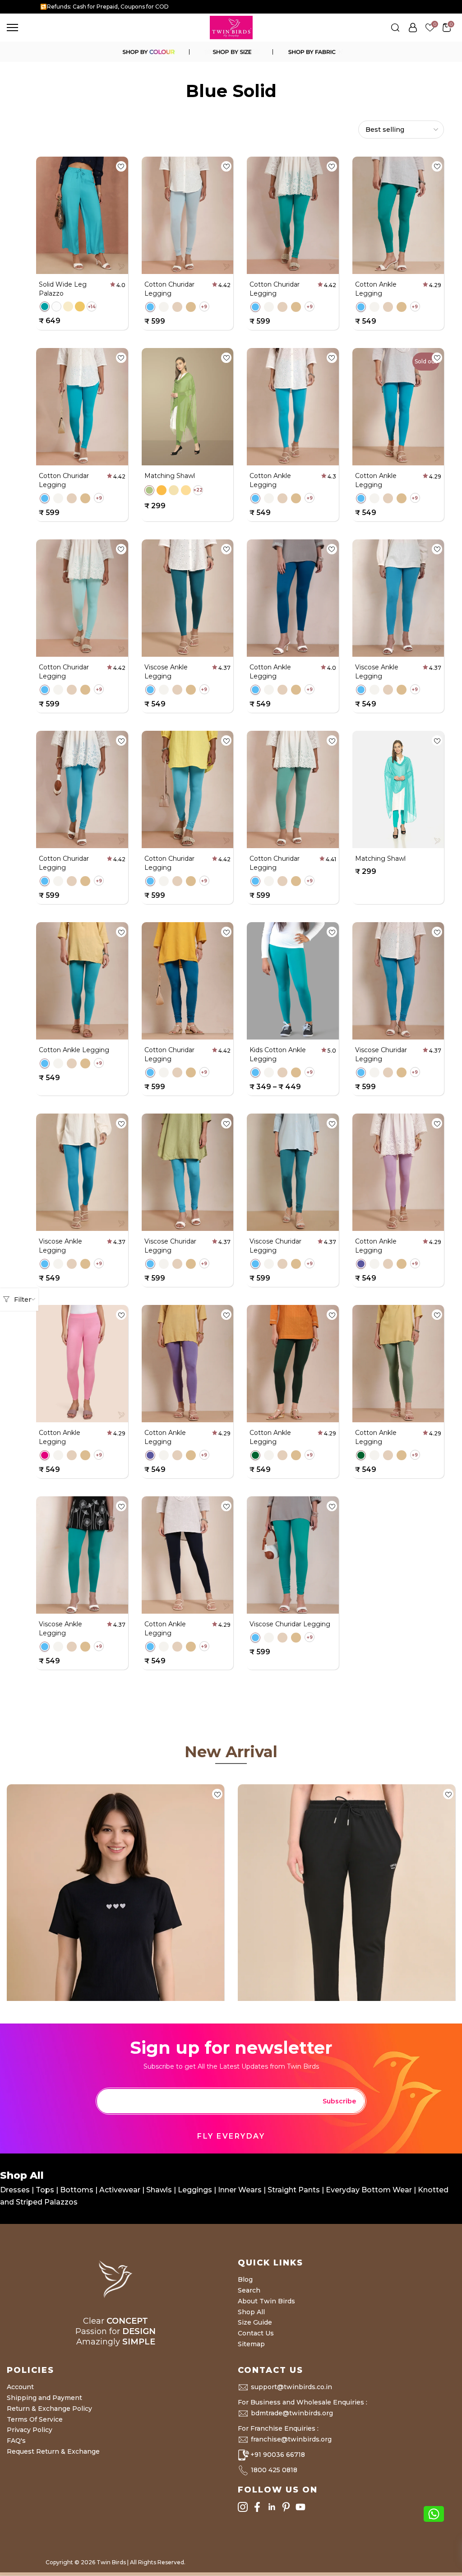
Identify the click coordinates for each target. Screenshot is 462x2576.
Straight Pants (294, 2190)
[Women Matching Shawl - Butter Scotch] (174, 490)
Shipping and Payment (44, 2398)
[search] (395, 28)
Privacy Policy (30, 2430)
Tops (46, 2190)
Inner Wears (240, 2190)
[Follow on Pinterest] (286, 2507)
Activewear (121, 2190)
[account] (413, 28)
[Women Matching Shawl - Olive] (149, 490)
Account (20, 2387)
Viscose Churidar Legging (290, 1624)
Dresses (16, 2190)
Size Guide (255, 2322)
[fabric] (314, 52)
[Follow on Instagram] (243, 2507)
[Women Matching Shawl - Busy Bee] (162, 490)
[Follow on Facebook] (257, 2507)
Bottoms (78, 2190)
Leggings (195, 2190)
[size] (231, 52)
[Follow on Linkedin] (272, 2507)
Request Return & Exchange (53, 2451)
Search (249, 2290)
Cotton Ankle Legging (74, 1050)
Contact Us (256, 2333)
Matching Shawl (170, 476)
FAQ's (16, 2441)
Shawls (159, 2190)
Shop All (251, 2312)
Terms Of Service (35, 2419)
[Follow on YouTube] (300, 2507)
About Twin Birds (266, 2301)
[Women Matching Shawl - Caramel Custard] (186, 490)
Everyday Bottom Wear (369, 2190)
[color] (148, 52)
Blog (245, 2279)
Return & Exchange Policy (49, 2409)
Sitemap (251, 2344)
